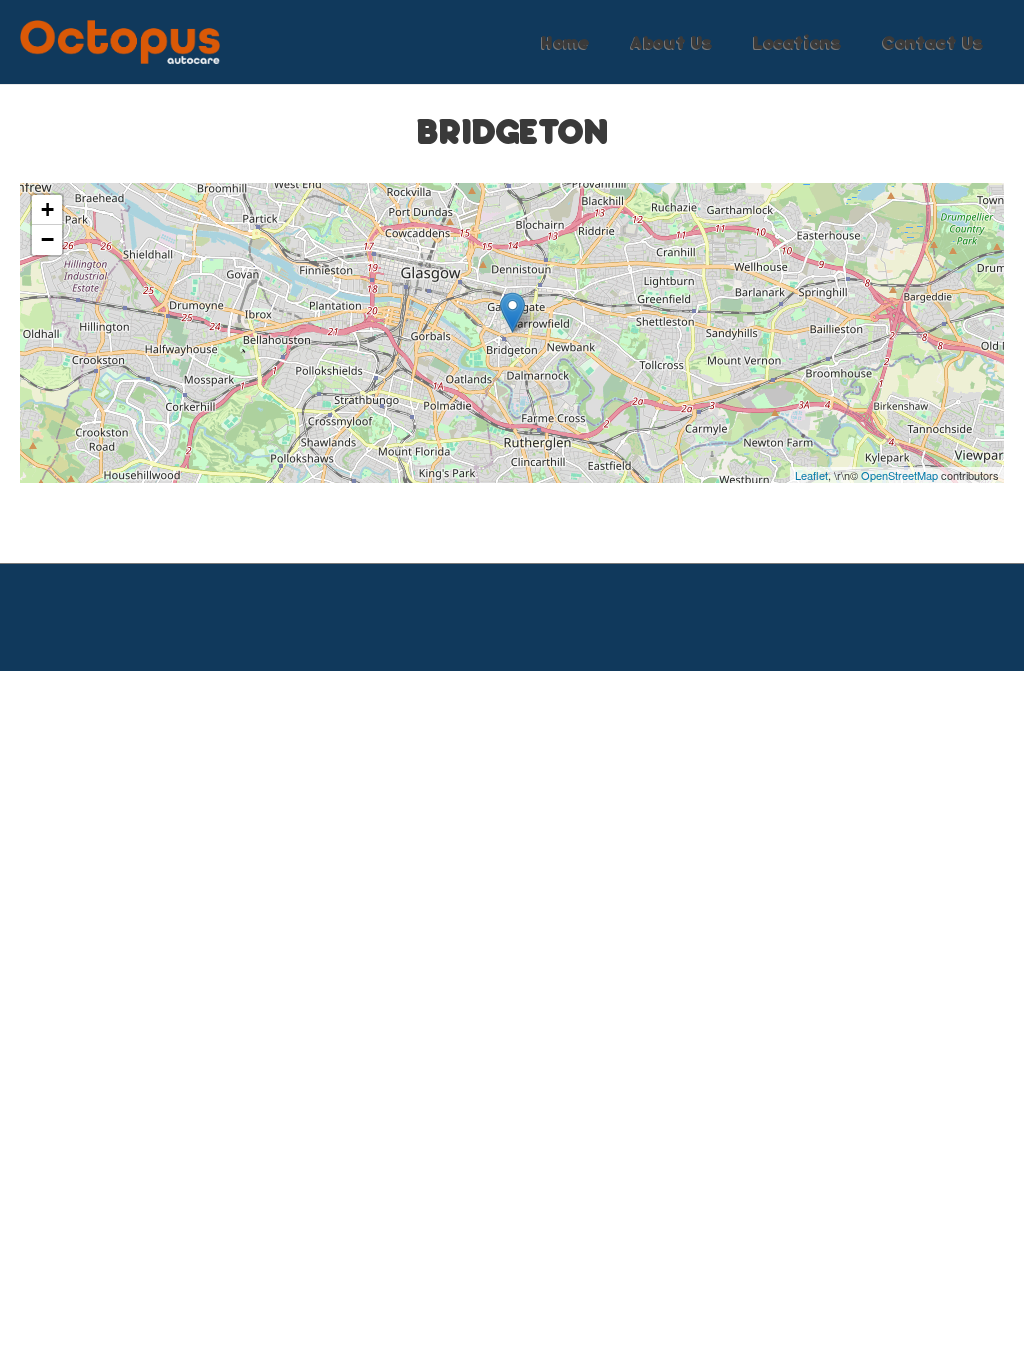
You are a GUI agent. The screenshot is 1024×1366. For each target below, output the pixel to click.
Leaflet (811, 475)
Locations (797, 41)
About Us (671, 41)
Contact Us (933, 41)
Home (565, 41)
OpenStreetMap (899, 475)
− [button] (47, 239)
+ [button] (47, 209)
